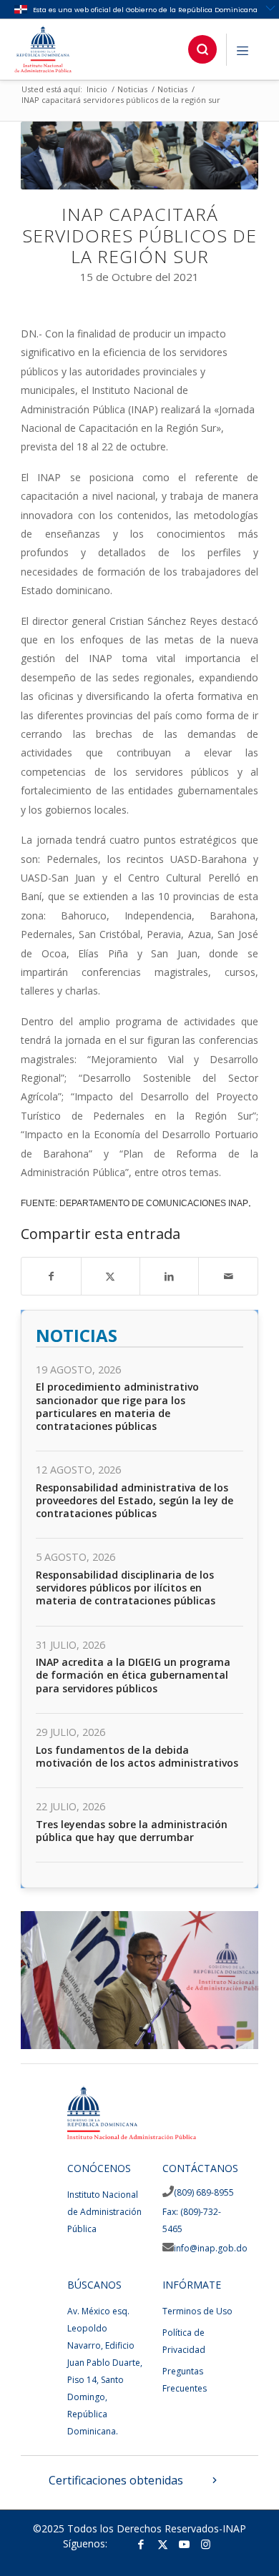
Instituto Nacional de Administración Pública (104, 2212)
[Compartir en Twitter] (111, 1276)
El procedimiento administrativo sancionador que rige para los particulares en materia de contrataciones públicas (117, 1406)
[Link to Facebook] (141, 2544)
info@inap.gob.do (211, 2248)
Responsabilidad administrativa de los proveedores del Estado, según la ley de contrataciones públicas (134, 1500)
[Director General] (243, 2042)
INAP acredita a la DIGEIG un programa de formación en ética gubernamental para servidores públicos (133, 1675)
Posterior (226, 1975)
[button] (202, 49)
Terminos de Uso (197, 2311)
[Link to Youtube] (184, 2544)
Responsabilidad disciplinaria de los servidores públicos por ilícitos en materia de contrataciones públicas (126, 1588)
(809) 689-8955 (204, 2192)
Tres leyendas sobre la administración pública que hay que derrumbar (132, 1831)
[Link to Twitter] (162, 2544)
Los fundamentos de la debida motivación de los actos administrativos (137, 1756)
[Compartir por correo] (228, 1276)
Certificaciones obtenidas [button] (116, 2480)
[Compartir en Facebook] (51, 1276)
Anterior (53, 1975)
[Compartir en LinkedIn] (169, 1276)
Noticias (77, 1336)
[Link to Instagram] (205, 2544)
